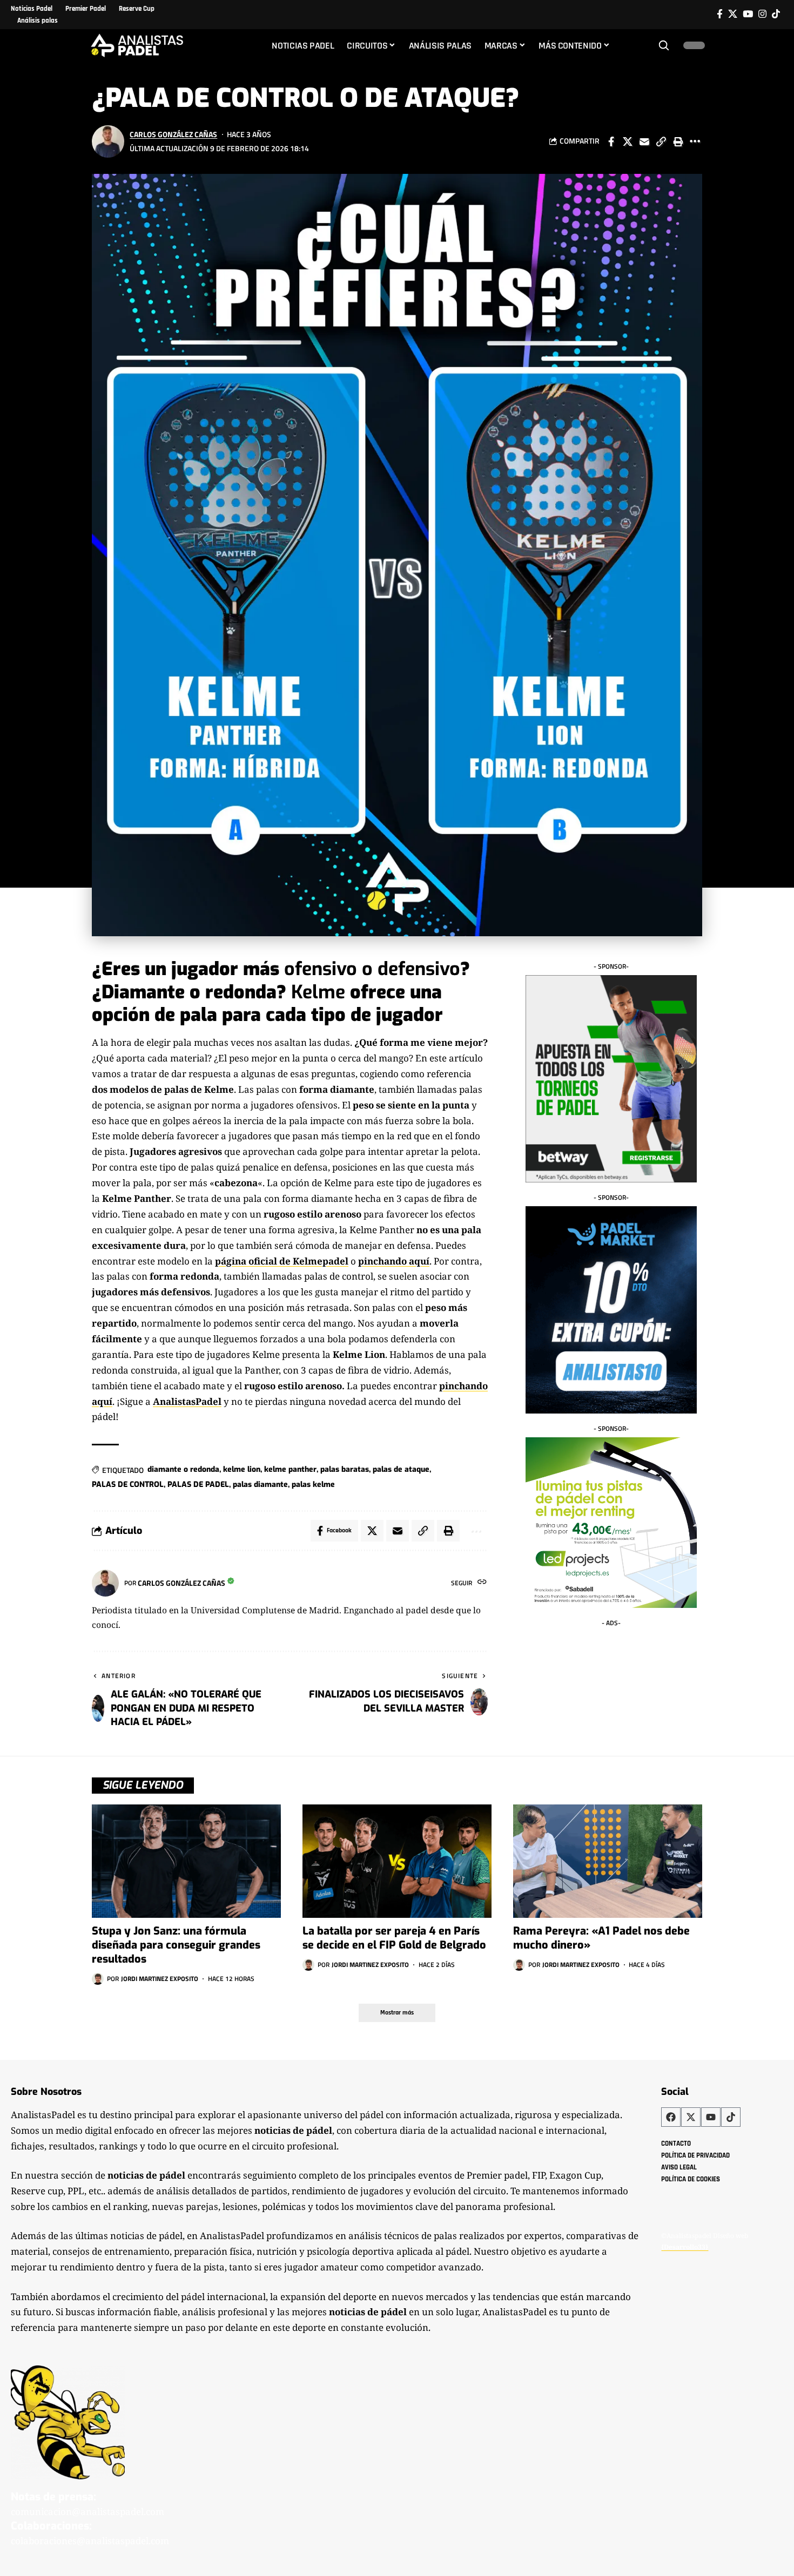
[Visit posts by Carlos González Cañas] (108, 141)
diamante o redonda (183, 1469)
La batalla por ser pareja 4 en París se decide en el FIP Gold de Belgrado (394, 1938)
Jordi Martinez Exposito (160, 1979)
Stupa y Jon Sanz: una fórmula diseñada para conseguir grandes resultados (176, 1945)
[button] (664, 45)
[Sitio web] (482, 1583)
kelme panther (290, 1469)
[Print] (678, 141)
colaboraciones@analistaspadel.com (90, 2541)
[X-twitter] (691, 2117)
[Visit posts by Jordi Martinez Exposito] (98, 1979)
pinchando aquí (394, 1261)
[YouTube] (748, 14)
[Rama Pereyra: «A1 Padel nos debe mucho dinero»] (608, 1861)
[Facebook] (720, 14)
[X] (733, 14)
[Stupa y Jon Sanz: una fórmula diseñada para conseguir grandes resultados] (186, 1861)
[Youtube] (711, 2117)
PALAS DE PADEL (198, 1485)
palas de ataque (401, 1469)
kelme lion (242, 1469)
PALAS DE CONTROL (128, 1485)
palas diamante (260, 1485)
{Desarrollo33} (685, 2247)
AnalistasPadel (187, 1401)
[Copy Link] (661, 141)
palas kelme (313, 1485)
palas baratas (345, 1469)
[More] (695, 141)
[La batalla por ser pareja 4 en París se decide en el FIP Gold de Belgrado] (397, 1861)
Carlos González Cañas (173, 134)
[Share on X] (628, 141)
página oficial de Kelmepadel (282, 1261)
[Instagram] (762, 14)
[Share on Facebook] (611, 141)
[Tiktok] (776, 14)
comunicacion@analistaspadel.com (88, 2511)
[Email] (644, 141)
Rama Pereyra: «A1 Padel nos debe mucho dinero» (601, 1938)
